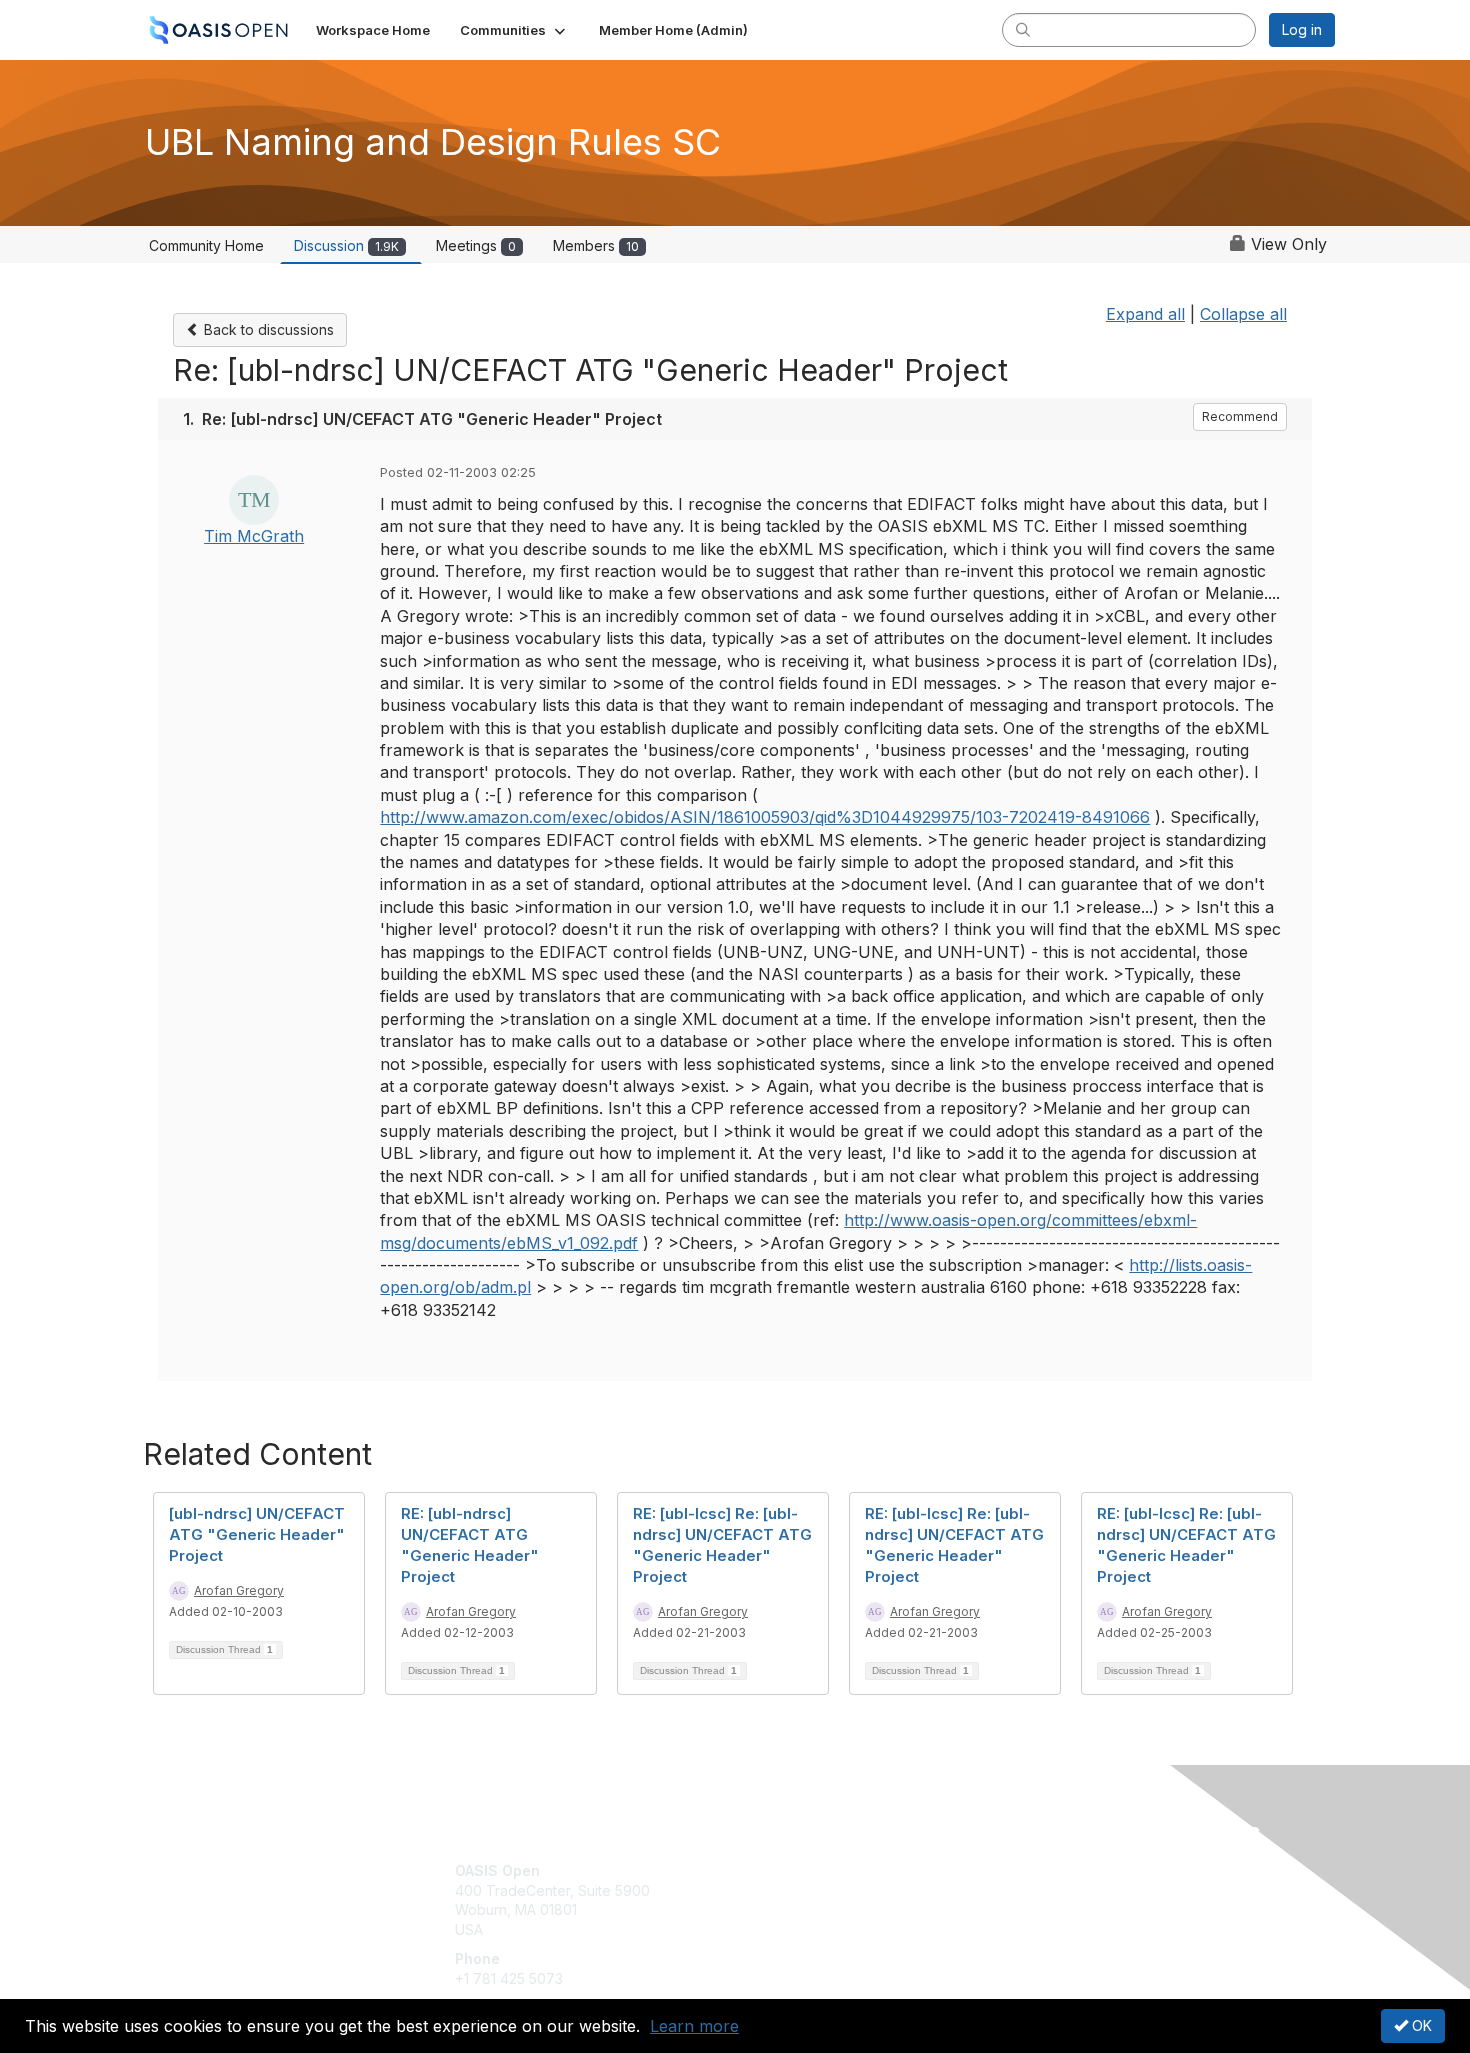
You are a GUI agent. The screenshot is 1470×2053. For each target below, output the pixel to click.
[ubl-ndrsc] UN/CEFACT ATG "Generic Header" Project (257, 1534)
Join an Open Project (813, 1900)
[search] (1023, 29)
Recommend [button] (1240, 416)
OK (1420, 2025)
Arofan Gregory (239, 1590)
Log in (1302, 29)
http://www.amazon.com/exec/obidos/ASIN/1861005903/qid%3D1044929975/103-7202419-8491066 (765, 817)
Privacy (1056, 1890)
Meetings (476, 245)
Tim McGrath (254, 536)
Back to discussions (267, 329)
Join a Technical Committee (834, 1929)
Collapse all (1243, 314)
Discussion (346, 245)
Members (596, 245)
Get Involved (785, 1870)
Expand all (1145, 314)
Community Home (206, 245)
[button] (514, 30)
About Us (1062, 1870)
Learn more (694, 2026)
